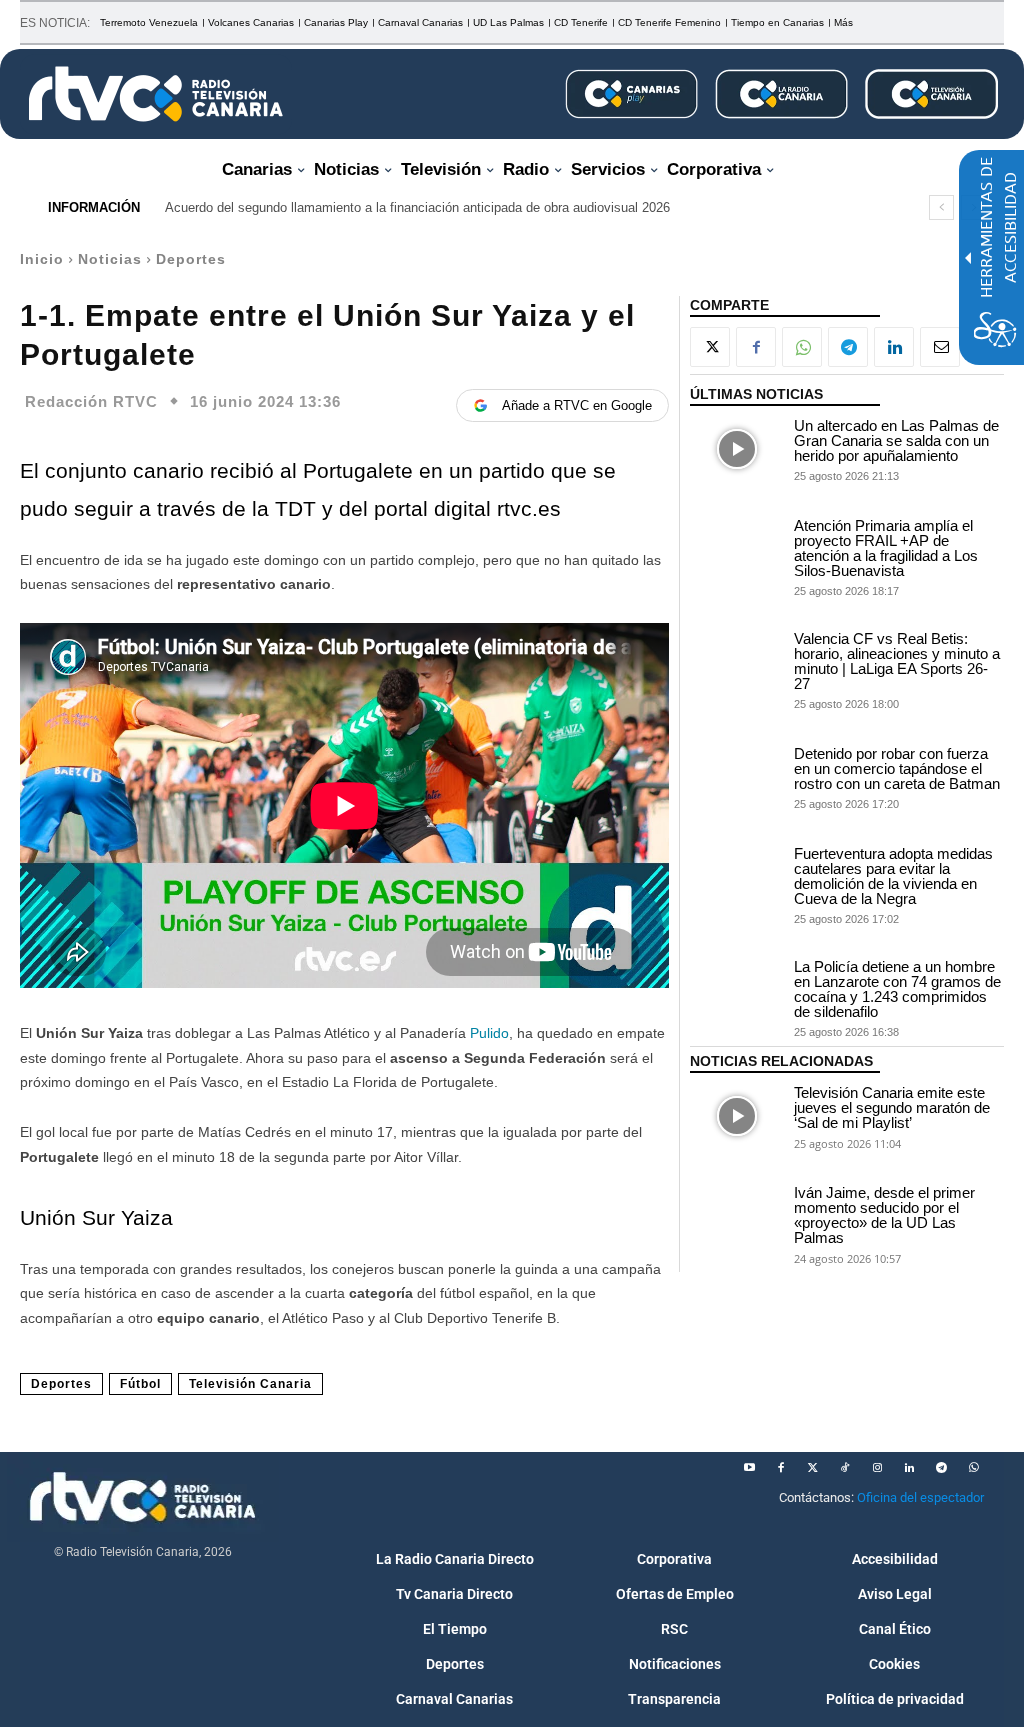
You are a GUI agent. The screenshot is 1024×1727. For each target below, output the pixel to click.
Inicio (42, 259)
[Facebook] (756, 347)
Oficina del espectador (920, 1497)
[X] (710, 347)
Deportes (191, 259)
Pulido (489, 1033)
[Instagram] (877, 1468)
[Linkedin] (894, 347)
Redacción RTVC (91, 401)
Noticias (110, 259)
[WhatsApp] (802, 347)
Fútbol (140, 1384)
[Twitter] (813, 1468)
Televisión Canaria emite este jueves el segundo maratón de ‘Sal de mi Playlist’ (892, 1107)
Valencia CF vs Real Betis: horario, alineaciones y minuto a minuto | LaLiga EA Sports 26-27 (897, 661)
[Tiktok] (845, 1468)
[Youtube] (749, 1468)
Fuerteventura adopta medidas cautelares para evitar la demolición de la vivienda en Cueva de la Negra (893, 876)
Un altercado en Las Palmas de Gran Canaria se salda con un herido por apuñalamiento (896, 440)
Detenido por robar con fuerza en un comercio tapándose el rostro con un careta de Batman (897, 768)
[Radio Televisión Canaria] (156, 94)
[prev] (941, 207)
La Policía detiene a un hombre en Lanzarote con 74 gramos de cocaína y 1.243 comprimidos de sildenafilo (897, 989)
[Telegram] (848, 347)
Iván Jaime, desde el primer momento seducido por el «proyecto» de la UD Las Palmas (884, 1215)
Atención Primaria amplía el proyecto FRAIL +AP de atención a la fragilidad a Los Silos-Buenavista (886, 548)
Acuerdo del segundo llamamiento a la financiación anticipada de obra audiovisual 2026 (417, 207)
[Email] (940, 347)
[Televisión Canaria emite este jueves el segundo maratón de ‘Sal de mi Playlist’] (737, 1116)
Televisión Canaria (250, 1384)
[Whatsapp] (973, 1468)
